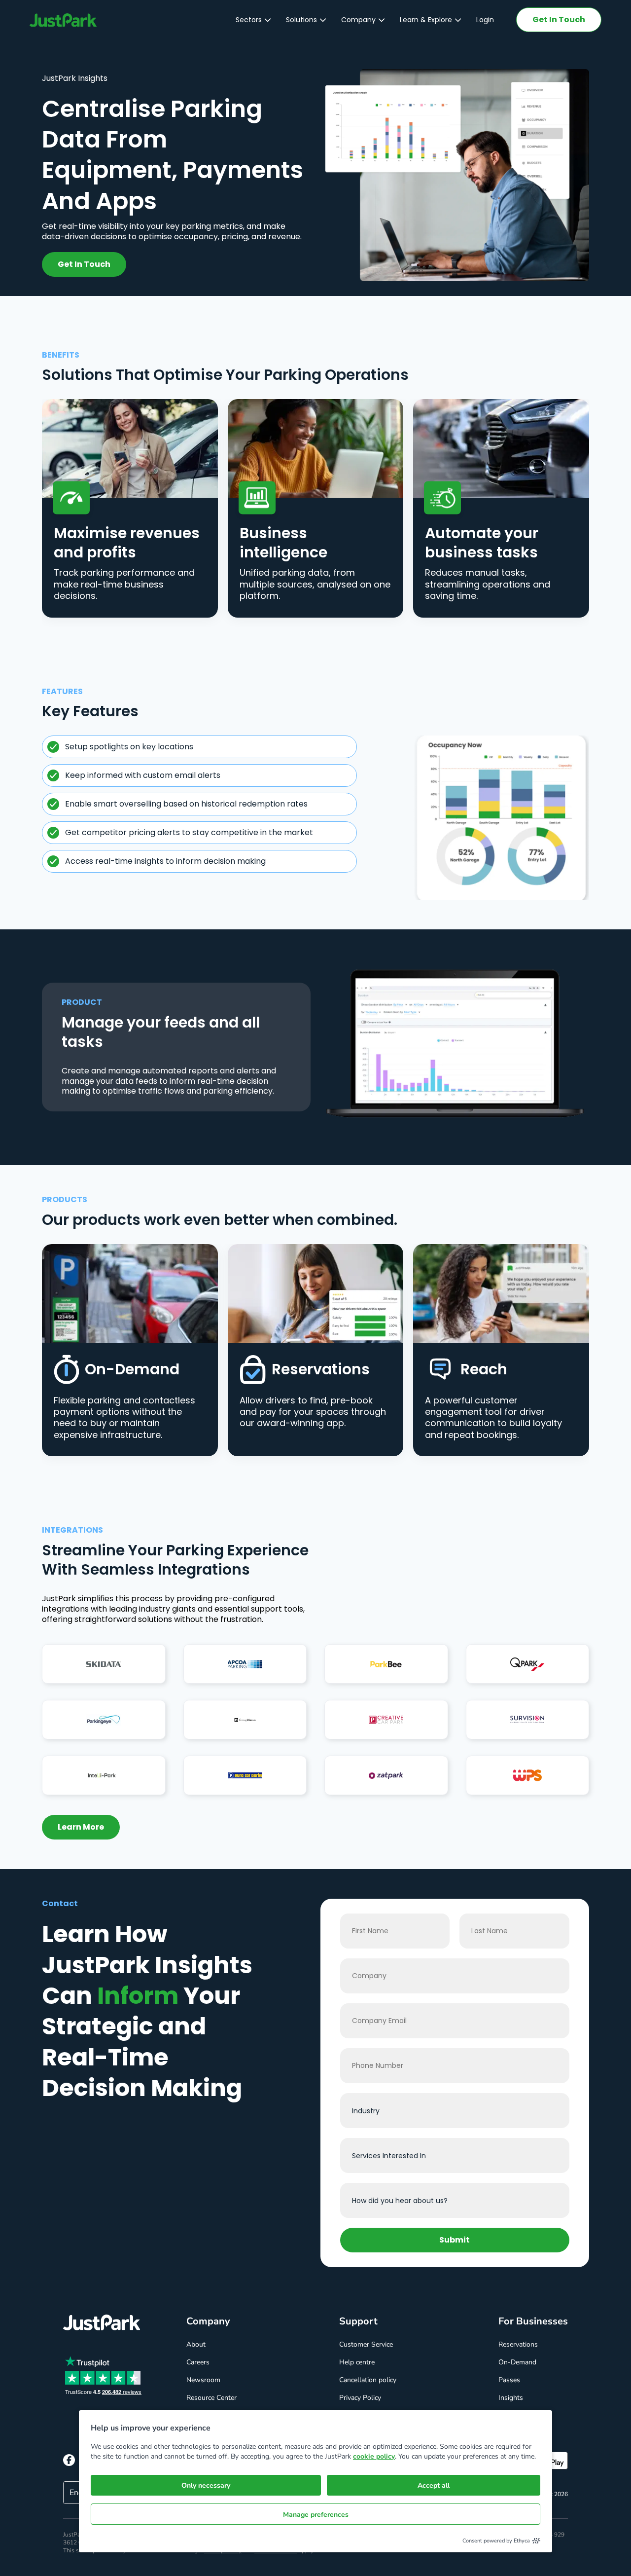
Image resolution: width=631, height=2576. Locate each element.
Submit (455, 2240)
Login (485, 20)
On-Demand (517, 2362)
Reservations (518, 2344)
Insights (511, 2398)
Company (358, 20)
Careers (198, 2362)
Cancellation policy (368, 2380)
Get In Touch (559, 19)
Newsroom (203, 2380)
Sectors (249, 20)
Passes (509, 2380)
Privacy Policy (360, 2398)
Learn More (81, 1827)
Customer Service (366, 2344)
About (196, 2344)
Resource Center (211, 2398)
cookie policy (374, 2456)
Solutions (301, 20)
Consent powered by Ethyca (496, 2541)
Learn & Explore (426, 20)
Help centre (357, 2362)
